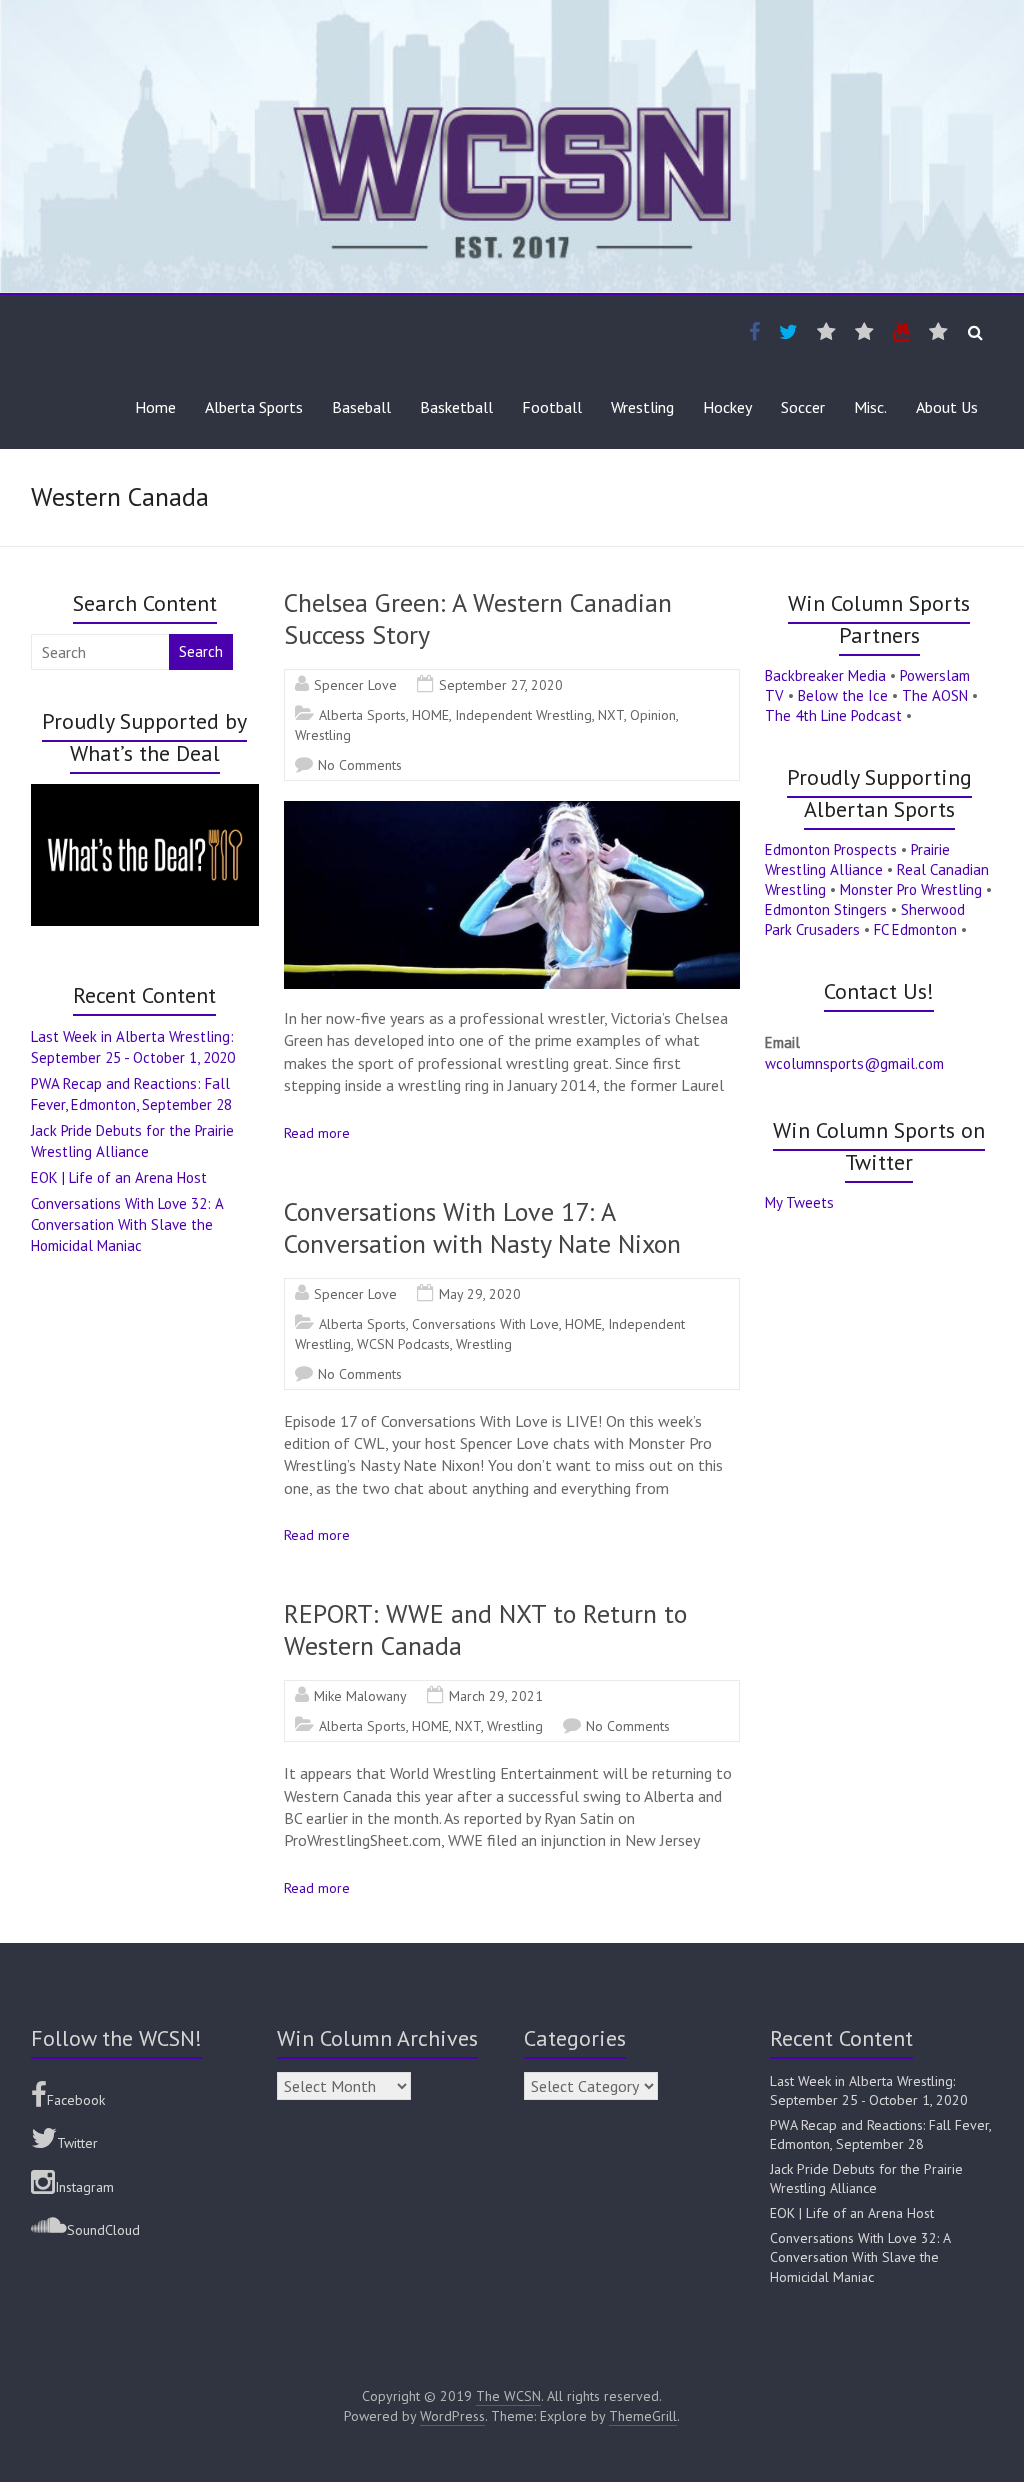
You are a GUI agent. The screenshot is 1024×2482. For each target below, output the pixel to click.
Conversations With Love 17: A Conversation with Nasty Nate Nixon (482, 1227)
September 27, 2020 (501, 685)
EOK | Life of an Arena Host (119, 1177)
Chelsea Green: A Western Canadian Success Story (478, 618)
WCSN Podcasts (403, 1344)
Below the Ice (843, 695)
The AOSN (935, 695)
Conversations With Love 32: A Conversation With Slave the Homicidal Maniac (127, 1224)
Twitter (77, 2143)
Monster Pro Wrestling (911, 889)
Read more (317, 1133)
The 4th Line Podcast (833, 715)
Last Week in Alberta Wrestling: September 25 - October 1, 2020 (869, 2091)
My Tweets (799, 1202)
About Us (947, 407)
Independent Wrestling (523, 715)
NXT (611, 715)
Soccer (803, 407)
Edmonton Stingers (826, 909)
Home (155, 407)
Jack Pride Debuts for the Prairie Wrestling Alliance (866, 2179)
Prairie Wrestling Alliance (857, 859)
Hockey (727, 407)
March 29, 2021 (496, 1696)
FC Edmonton (915, 929)
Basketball (456, 407)
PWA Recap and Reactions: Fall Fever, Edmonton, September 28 (880, 2135)
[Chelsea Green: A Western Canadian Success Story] (512, 811)
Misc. (870, 407)
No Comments (360, 765)
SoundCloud (103, 2230)
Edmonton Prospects (831, 849)
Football (552, 407)
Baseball (361, 407)
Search (201, 651)
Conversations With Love (485, 1324)
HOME (430, 715)
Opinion (653, 715)
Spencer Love (355, 685)
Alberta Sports (254, 407)
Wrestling (642, 407)
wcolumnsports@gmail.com (854, 1063)
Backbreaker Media (825, 675)
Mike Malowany (360, 1696)
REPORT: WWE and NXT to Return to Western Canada (485, 1629)
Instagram (84, 2187)
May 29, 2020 (480, 1294)
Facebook (76, 2100)
